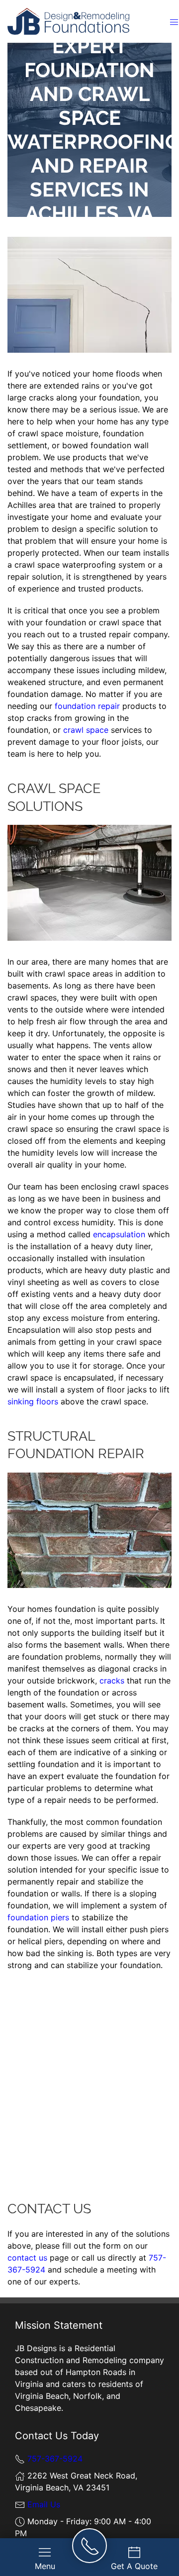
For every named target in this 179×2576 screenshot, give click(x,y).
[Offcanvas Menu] (174, 21)
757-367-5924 (55, 2459)
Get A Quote (134, 2566)
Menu (45, 2566)
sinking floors (33, 1401)
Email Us (44, 2504)
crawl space (86, 730)
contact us (27, 2258)
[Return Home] (68, 20)
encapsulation (119, 1234)
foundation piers (38, 1917)
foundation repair (87, 706)
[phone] (90, 2546)
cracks (112, 1681)
